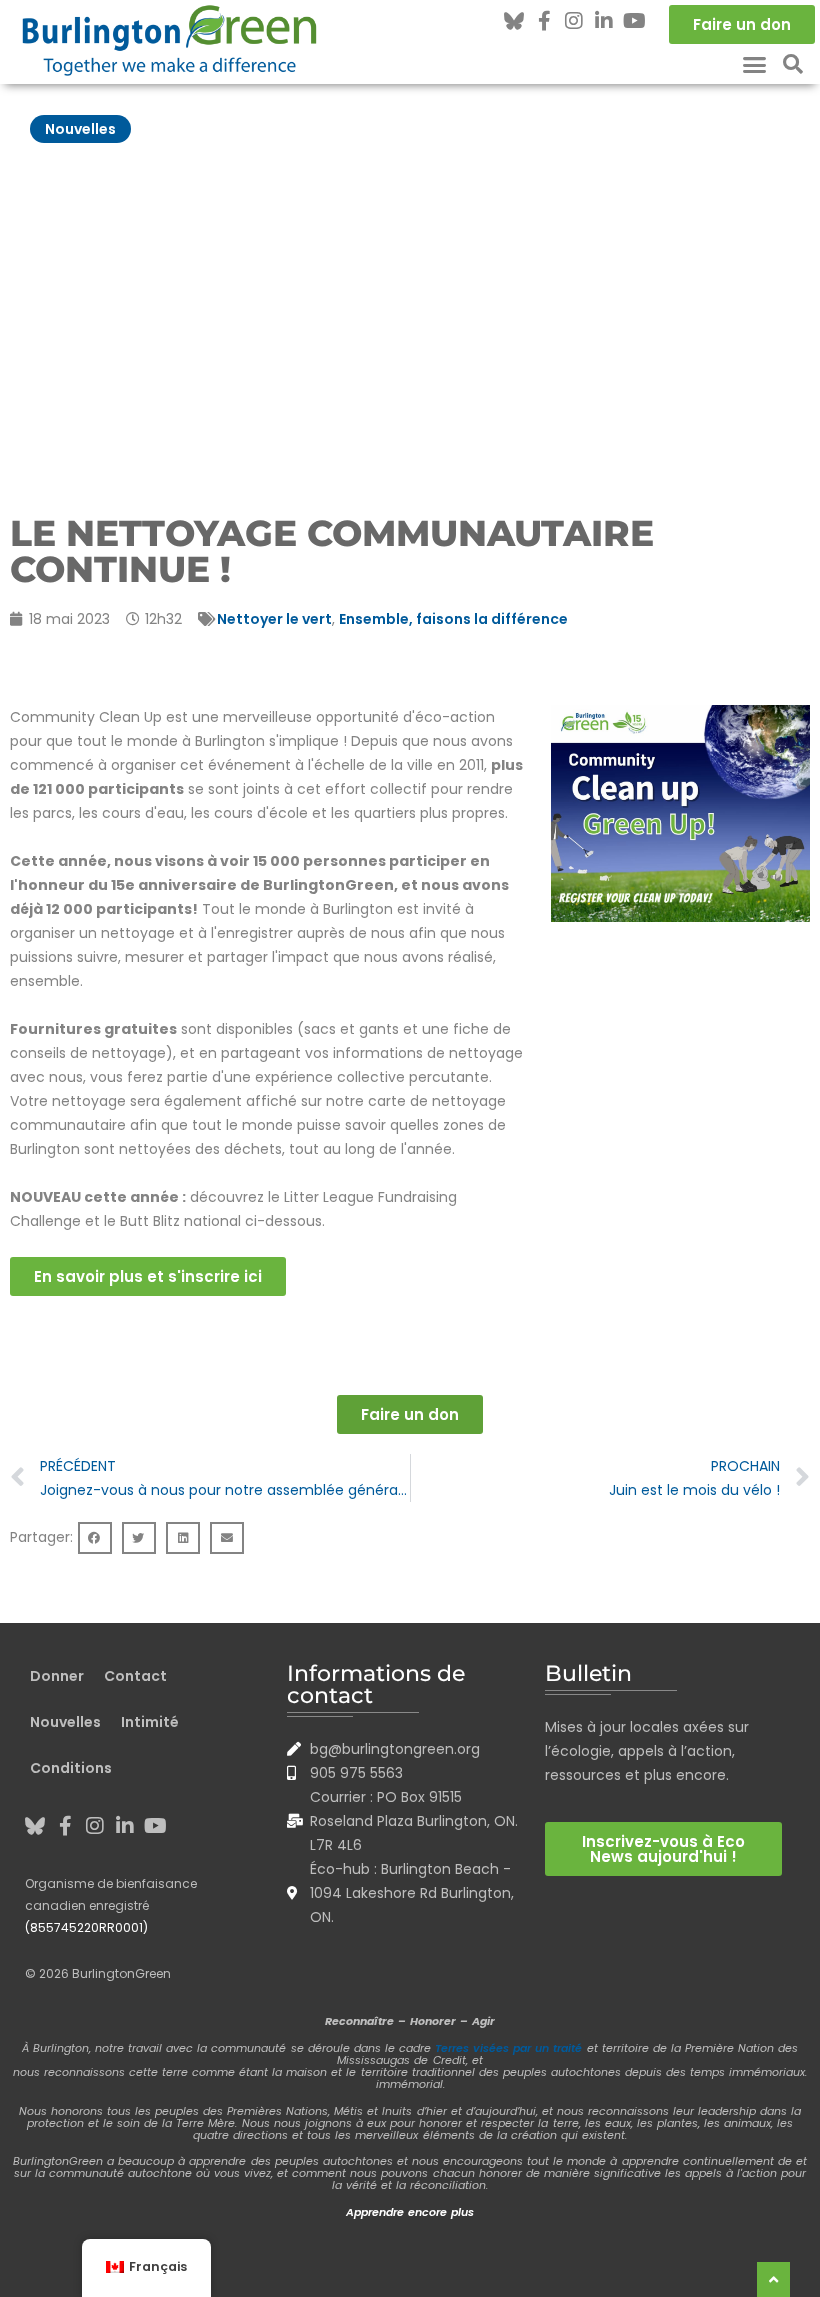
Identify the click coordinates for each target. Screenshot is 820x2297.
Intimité (150, 1722)
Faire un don (410, 1414)
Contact (135, 1676)
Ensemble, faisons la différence (453, 619)
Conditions (71, 1768)
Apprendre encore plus (410, 2212)
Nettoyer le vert (274, 619)
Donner (57, 1676)
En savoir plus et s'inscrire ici (148, 1276)
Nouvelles (80, 129)
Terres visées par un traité (508, 2048)
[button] (755, 64)
